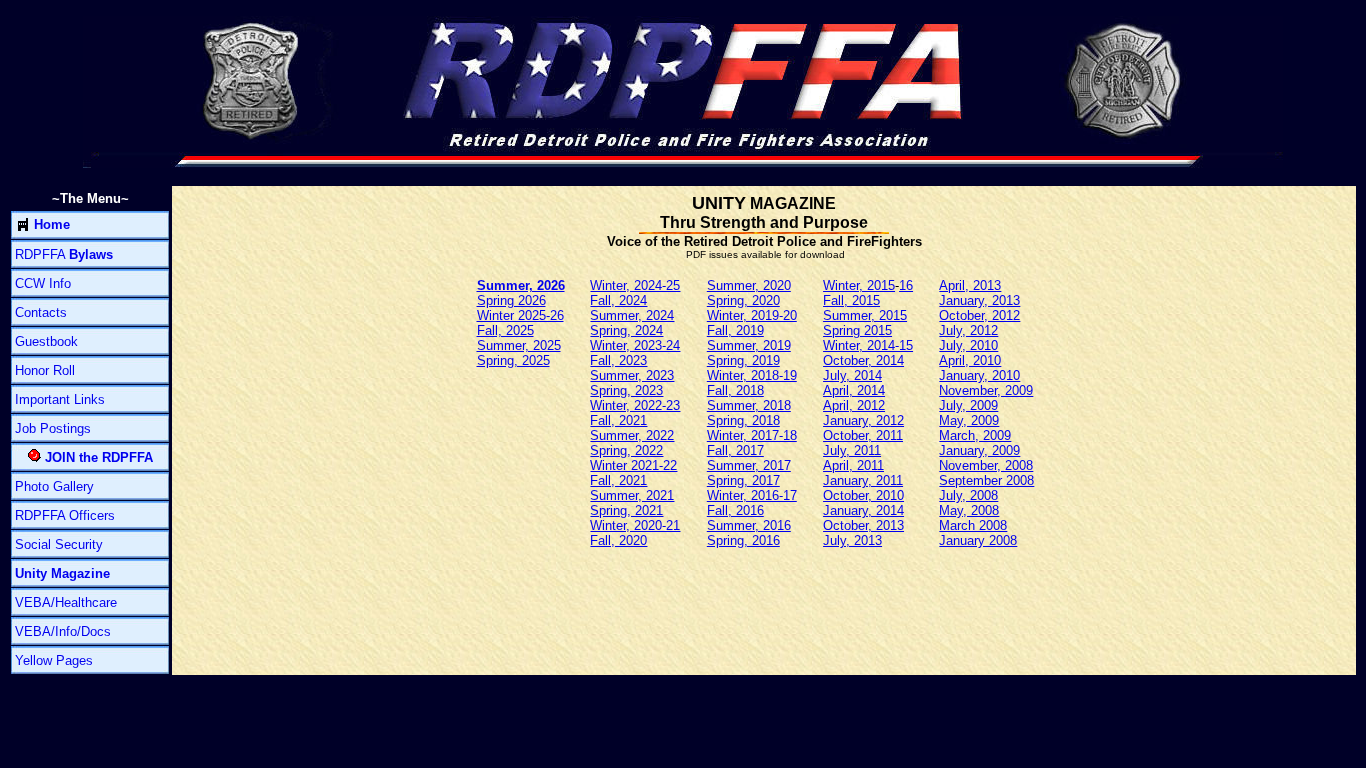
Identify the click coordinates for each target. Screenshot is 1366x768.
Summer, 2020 (749, 285)
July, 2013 (852, 540)
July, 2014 (852, 375)
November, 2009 (986, 390)
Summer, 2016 (749, 525)
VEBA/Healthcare (66, 602)
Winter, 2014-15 (868, 345)
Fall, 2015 (851, 300)
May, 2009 (969, 420)
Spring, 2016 (743, 540)
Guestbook (46, 341)
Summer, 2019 (749, 345)
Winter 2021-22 (633, 465)
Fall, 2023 (618, 360)
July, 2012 (968, 330)
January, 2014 (863, 510)
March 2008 (973, 525)
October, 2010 (863, 495)
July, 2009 (968, 405)
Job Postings (53, 428)
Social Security (59, 544)
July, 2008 (968, 495)
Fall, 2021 (618, 420)
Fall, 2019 (735, 330)
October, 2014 (863, 360)
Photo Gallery (54, 486)
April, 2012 (854, 405)
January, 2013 (979, 300)
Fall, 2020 (618, 540)
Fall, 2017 (735, 450)
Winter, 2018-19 (752, 375)
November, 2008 (986, 465)
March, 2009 (975, 435)
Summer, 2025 (519, 345)
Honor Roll (45, 370)
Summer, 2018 (749, 405)
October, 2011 (863, 435)
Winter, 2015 (859, 285)
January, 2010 (979, 375)
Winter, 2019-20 (752, 315)
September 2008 (986, 480)
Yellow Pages (54, 660)
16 (906, 285)
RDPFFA (64, 254)
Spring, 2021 (626, 510)
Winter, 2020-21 (635, 525)
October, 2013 (863, 525)
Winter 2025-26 (520, 315)
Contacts (41, 312)
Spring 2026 (511, 300)
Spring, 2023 (626, 390)
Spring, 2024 (626, 330)
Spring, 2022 (626, 450)
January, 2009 (979, 450)
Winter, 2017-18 (752, 435)
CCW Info (43, 283)
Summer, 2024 (632, 315)
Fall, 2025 (505, 330)
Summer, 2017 (749, 465)
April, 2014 (854, 390)
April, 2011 (853, 465)
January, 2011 (863, 480)
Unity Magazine (62, 573)
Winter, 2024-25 (635, 285)
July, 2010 (968, 345)
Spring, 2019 (743, 360)
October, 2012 (979, 315)
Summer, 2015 (865, 315)
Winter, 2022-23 (635, 405)
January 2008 (978, 540)
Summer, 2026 (521, 285)
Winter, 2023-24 (635, 345)
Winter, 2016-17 (752, 495)
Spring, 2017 (743, 480)
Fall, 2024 (618, 300)
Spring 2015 (857, 330)
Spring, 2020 (743, 300)
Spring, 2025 (513, 360)
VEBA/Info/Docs (63, 631)
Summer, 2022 (632, 435)
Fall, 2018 (735, 390)
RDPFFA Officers (65, 515)
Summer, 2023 (632, 375)
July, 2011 (852, 450)
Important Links (60, 399)
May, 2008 (969, 510)
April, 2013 (970, 285)
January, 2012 (863, 420)
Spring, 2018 (743, 420)
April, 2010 (970, 360)
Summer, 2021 (632, 495)
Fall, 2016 (735, 510)
